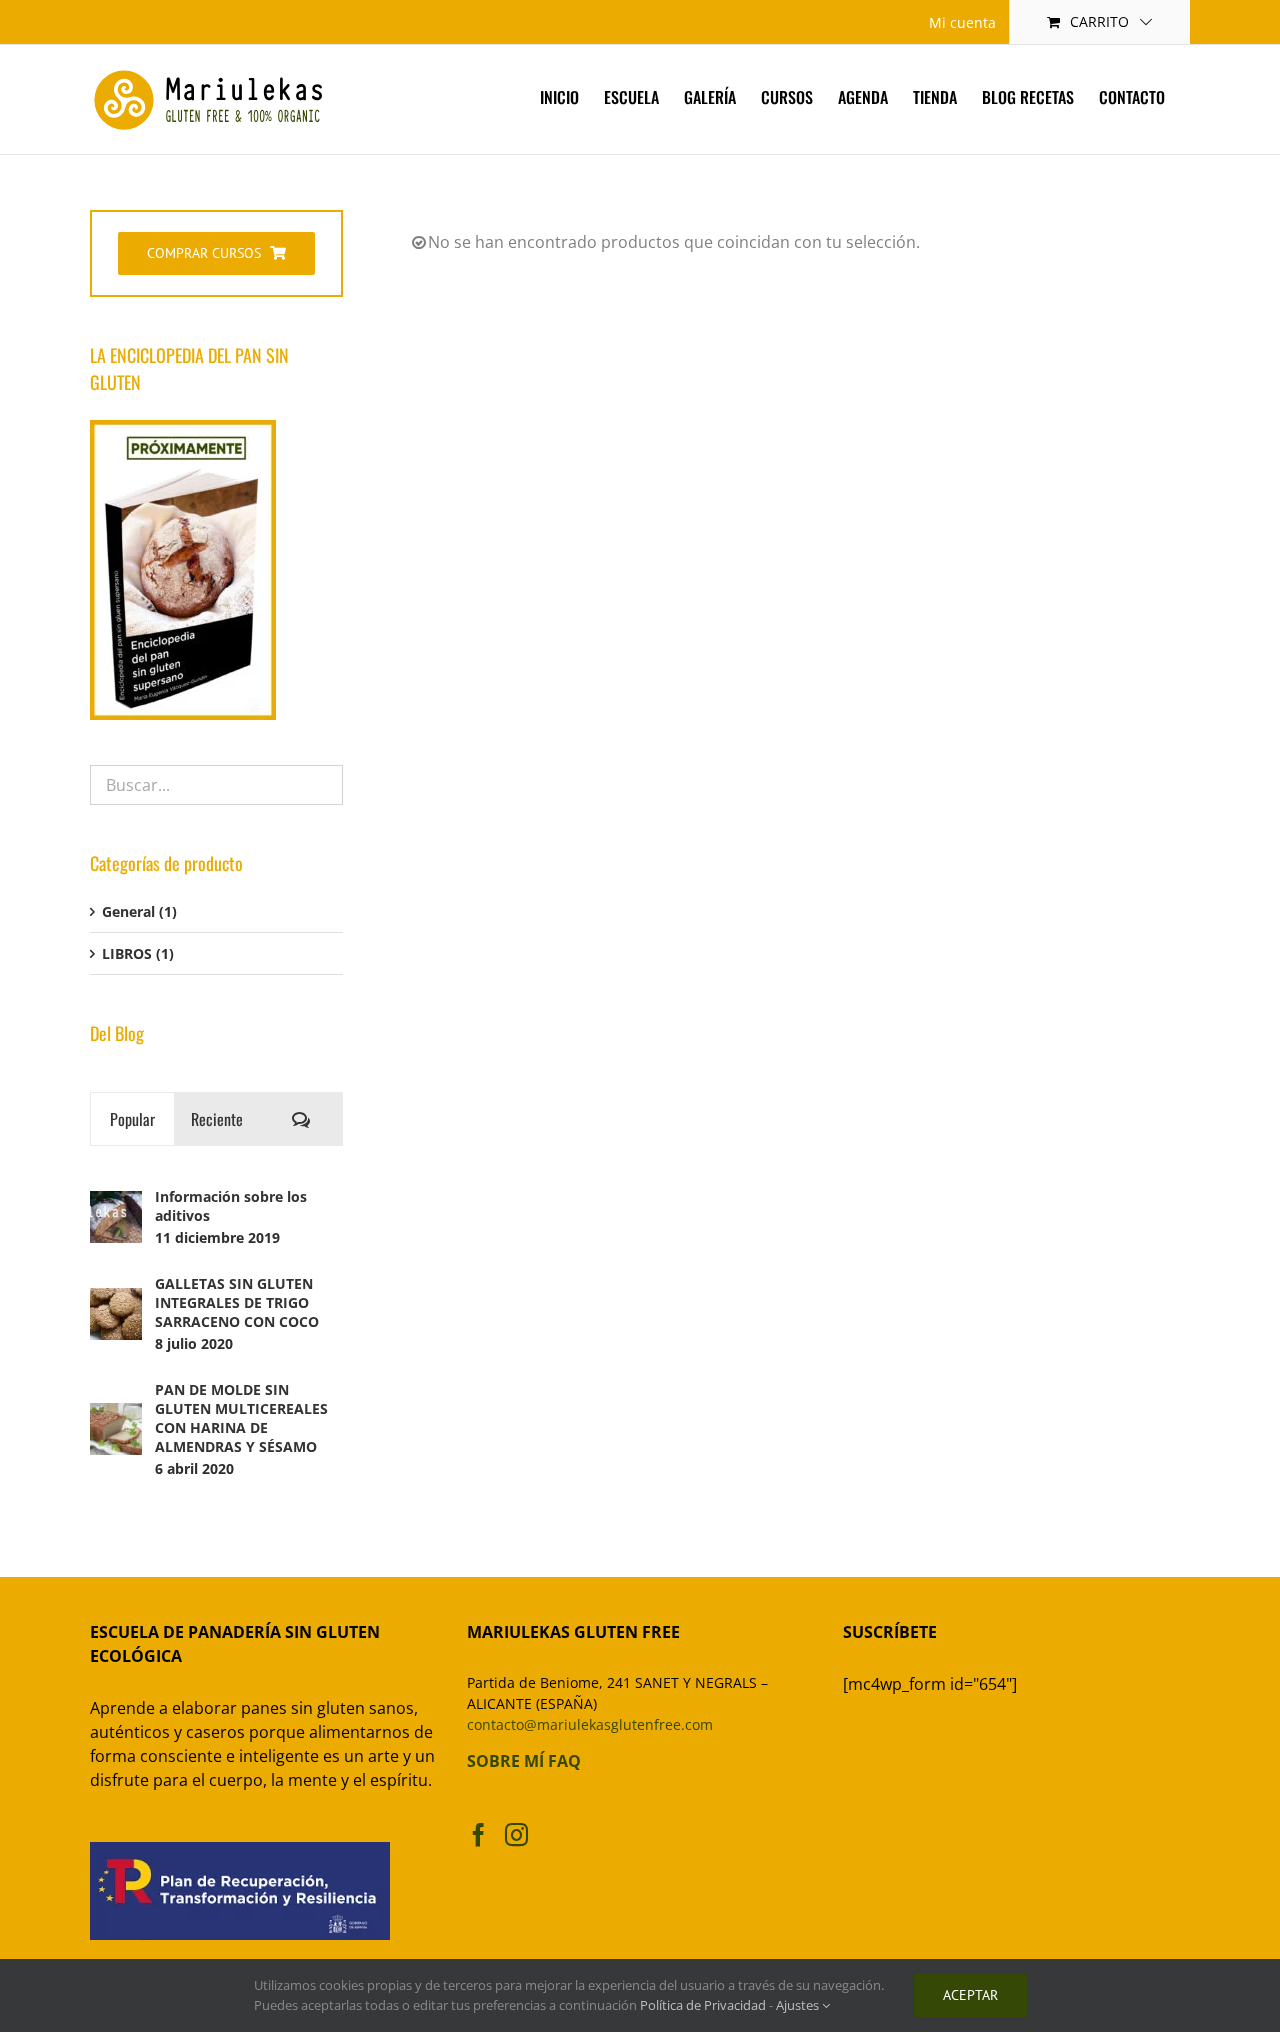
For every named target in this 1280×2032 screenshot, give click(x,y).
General (128, 911)
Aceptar (970, 1995)
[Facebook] (478, 1834)
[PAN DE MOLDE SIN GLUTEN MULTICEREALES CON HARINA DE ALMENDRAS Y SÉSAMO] (116, 1413)
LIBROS (127, 953)
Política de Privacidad (703, 2005)
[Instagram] (516, 1834)
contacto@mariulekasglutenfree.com (590, 1724)
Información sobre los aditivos (231, 1206)
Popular (132, 1119)
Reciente (217, 1119)
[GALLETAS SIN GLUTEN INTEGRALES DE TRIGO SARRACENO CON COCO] (116, 1298)
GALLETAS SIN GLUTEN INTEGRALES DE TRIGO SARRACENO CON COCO (237, 1302)
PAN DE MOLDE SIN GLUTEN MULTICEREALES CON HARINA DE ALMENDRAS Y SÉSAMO (241, 1418)
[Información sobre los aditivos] (116, 1201)
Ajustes (799, 2005)
